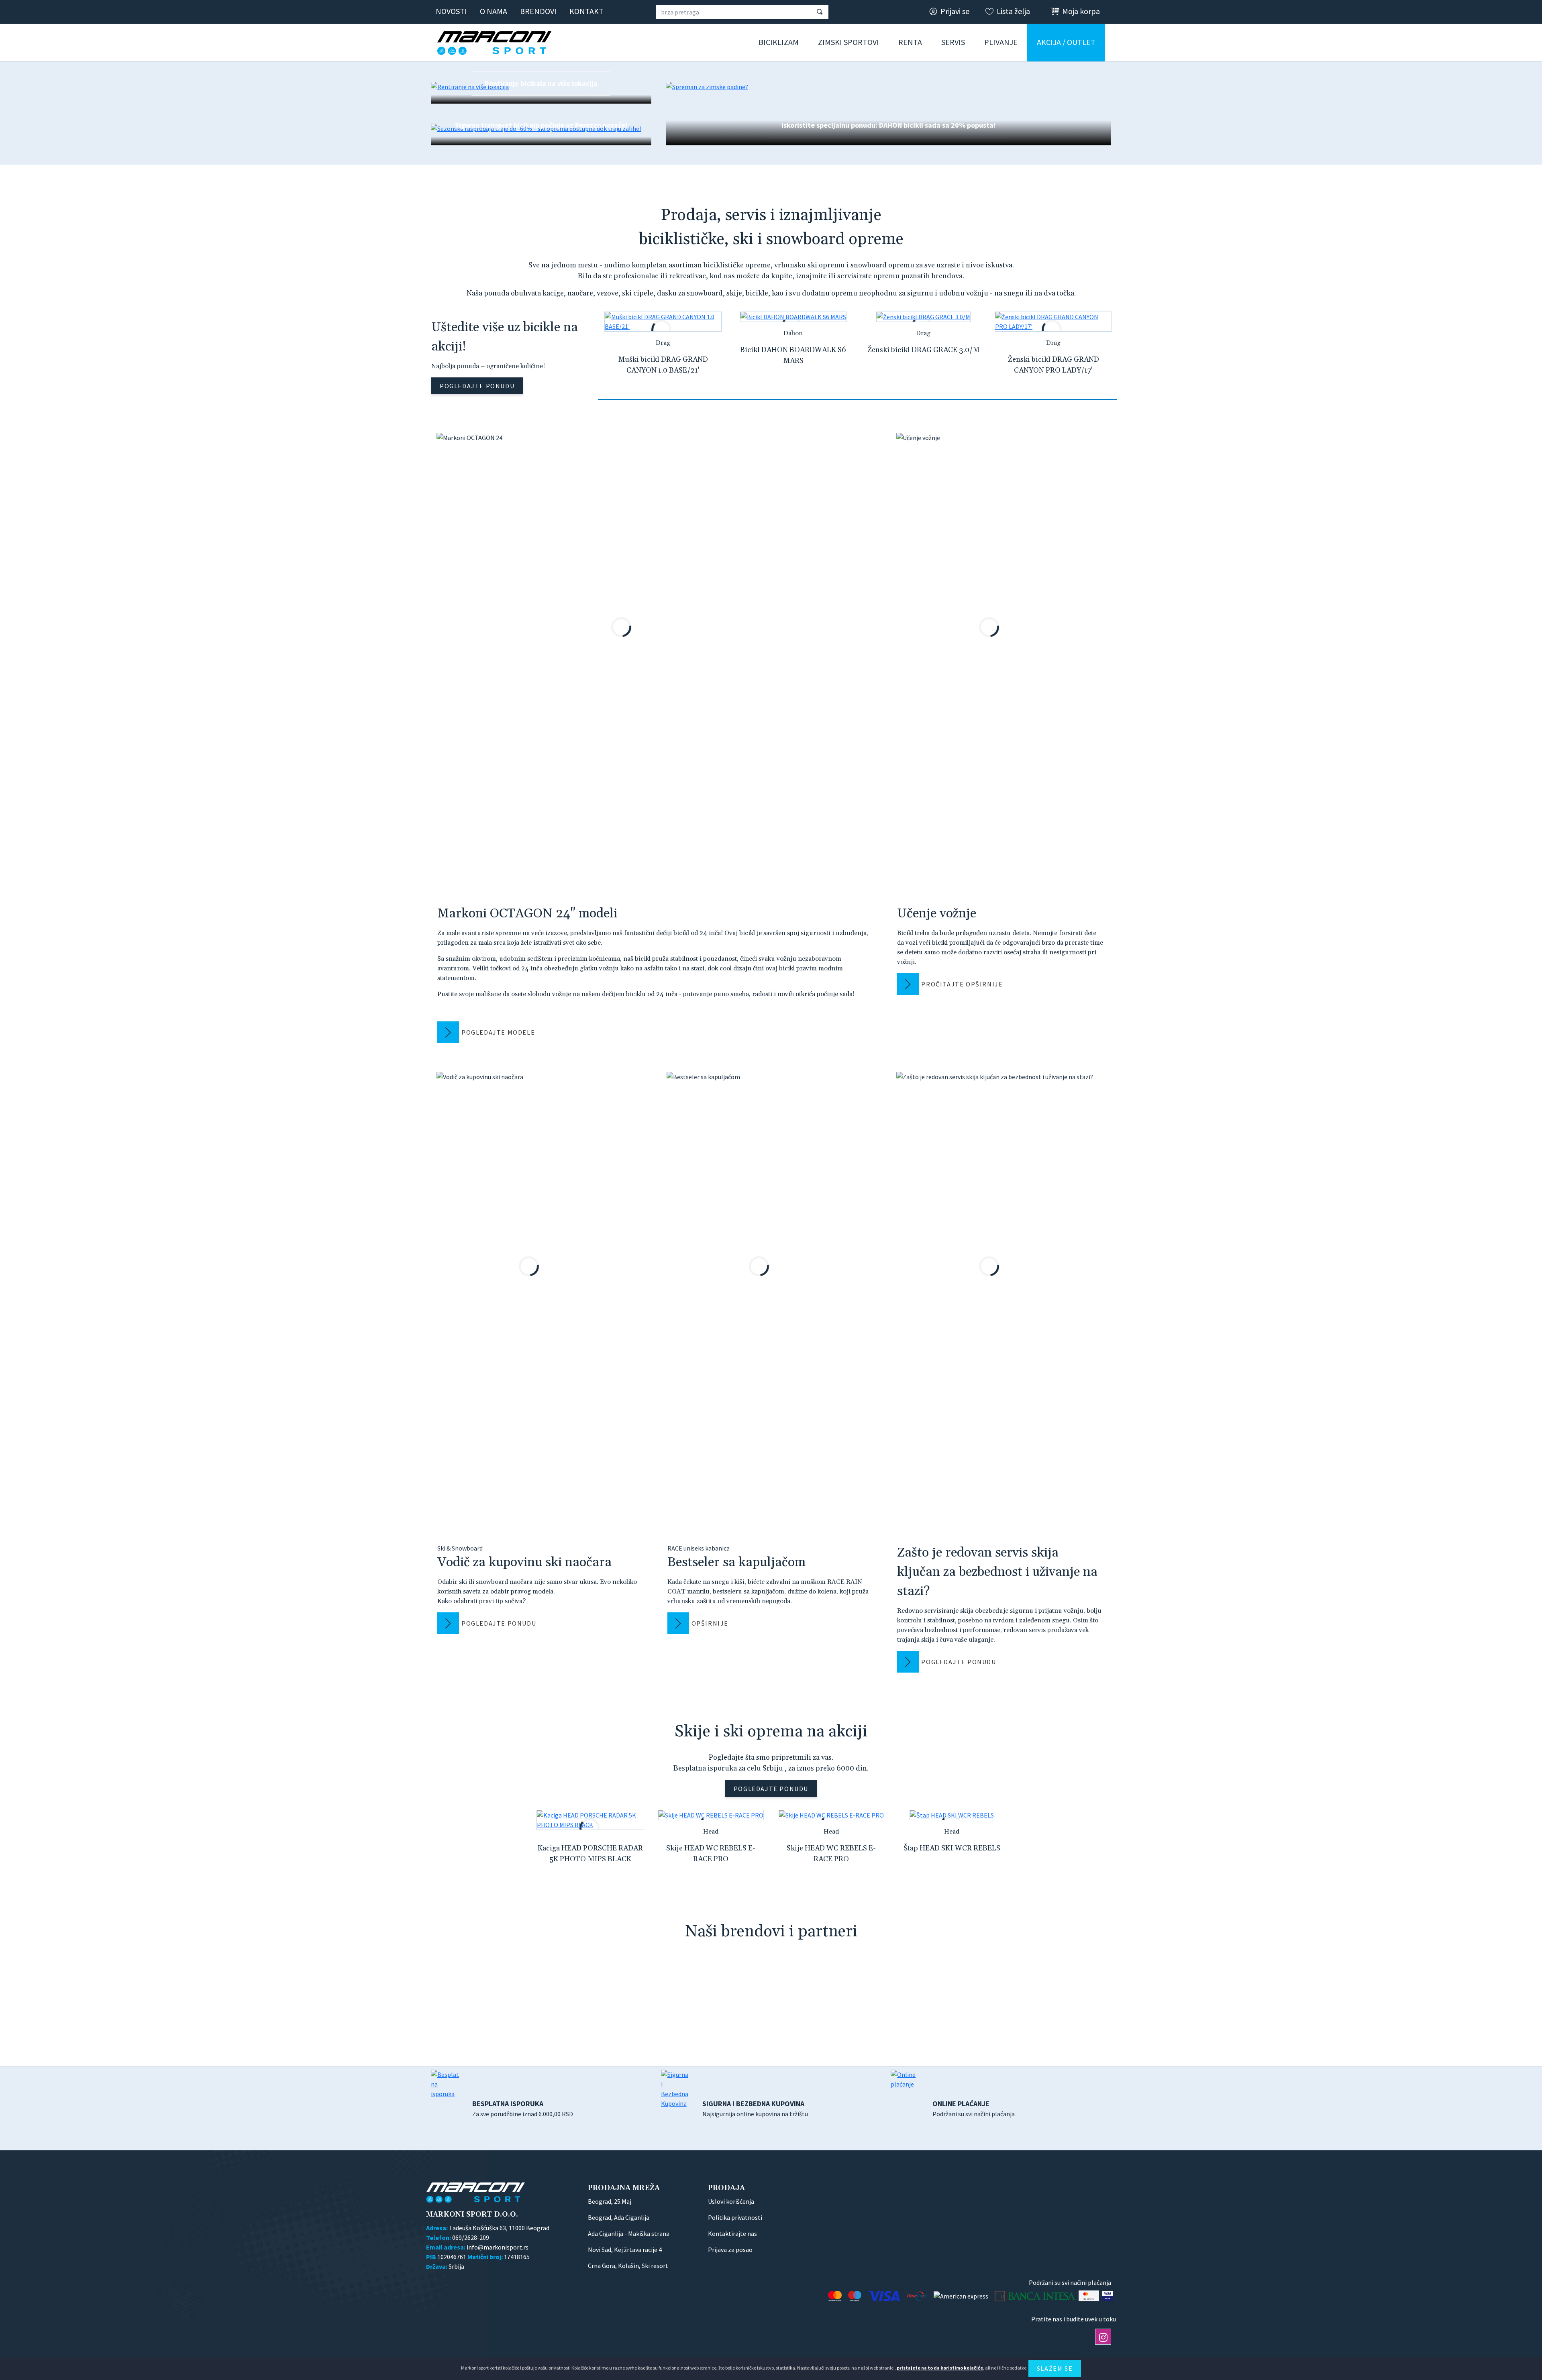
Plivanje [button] (1001, 42)
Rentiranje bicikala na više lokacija (541, 83)
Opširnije (710, 1623)
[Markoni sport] (497, 43)
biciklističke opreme (737, 265)
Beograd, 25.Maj (610, 2201)
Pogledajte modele (498, 1032)
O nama (494, 11)
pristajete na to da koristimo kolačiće (940, 2368)
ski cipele (638, 293)
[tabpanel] (663, 349)
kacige (553, 293)
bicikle (757, 293)
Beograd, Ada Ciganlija (619, 2217)
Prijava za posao (730, 2250)
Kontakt (586, 11)
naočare (580, 293)
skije (734, 293)
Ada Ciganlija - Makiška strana (629, 2233)
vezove (608, 293)
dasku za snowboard (690, 293)
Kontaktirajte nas (732, 2233)
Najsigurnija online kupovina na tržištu (755, 2108)
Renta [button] (910, 42)
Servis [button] (953, 42)
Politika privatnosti (735, 2217)
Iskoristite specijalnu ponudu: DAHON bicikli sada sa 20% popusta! (888, 125)
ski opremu (826, 265)
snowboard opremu (882, 265)
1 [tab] (858, 399)
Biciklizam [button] (779, 42)
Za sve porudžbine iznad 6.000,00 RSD (523, 2108)
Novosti (451, 11)
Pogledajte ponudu (477, 386)
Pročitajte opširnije (962, 984)
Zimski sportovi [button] (849, 42)
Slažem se (1055, 2368)
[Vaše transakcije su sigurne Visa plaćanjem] (1108, 2296)
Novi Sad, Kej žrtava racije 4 (625, 2250)
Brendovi (538, 11)
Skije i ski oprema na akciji (771, 1732)
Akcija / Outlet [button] (1066, 42)
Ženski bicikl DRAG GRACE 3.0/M (923, 350)
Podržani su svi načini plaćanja (974, 2108)
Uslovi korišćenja (731, 2201)
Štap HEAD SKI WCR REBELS (952, 1848)
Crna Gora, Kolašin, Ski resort (628, 2266)
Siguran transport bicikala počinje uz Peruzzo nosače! (541, 125)
